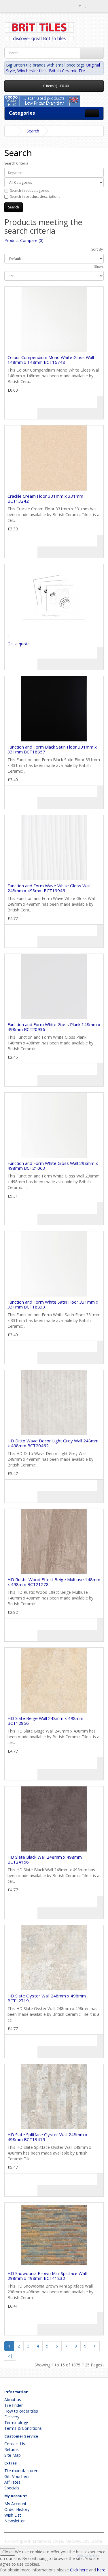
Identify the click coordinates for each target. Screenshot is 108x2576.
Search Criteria (16, 163)
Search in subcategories (30, 191)
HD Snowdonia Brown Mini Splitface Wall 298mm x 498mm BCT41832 (47, 2276)
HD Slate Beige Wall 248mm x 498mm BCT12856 (45, 1721)
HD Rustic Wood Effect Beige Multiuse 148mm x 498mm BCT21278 (54, 1582)
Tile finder (14, 2405)
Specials (12, 2488)
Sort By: (97, 249)
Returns (12, 2449)
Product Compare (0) (24, 240)
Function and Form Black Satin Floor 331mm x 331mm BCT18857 (52, 749)
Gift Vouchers (17, 2476)
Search (33, 131)
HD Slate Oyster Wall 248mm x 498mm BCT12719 (47, 1998)
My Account (15, 2504)
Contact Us (15, 2444)
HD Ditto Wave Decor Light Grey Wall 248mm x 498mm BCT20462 (53, 1443)
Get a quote (19, 644)
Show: (99, 266)
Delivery (12, 2417)
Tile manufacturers (22, 2471)
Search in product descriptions (35, 197)
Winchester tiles (32, 71)
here (101, 2570)
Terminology (16, 2422)
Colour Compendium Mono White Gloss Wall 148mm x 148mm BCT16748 (51, 360)
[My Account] (77, 6)
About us (13, 2400)
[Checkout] (99, 6)
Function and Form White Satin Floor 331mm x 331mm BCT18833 (53, 1304)
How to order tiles (21, 2411)
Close (7, 2552)
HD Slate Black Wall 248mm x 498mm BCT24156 (45, 1859)
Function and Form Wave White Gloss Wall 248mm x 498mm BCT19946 (49, 888)
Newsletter (15, 2521)
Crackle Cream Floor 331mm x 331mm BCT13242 (45, 498)
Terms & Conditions (23, 2428)
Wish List (13, 2515)
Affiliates (12, 2482)
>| (10, 2356)
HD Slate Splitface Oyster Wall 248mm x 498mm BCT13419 (47, 2137)
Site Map (13, 2455)
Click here (79, 2570)
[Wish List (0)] (86, 6)
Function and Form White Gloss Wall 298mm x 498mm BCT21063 (53, 1166)
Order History (17, 2509)
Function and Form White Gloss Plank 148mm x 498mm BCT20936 (54, 1027)
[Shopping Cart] (92, 6)
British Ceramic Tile (67, 71)
